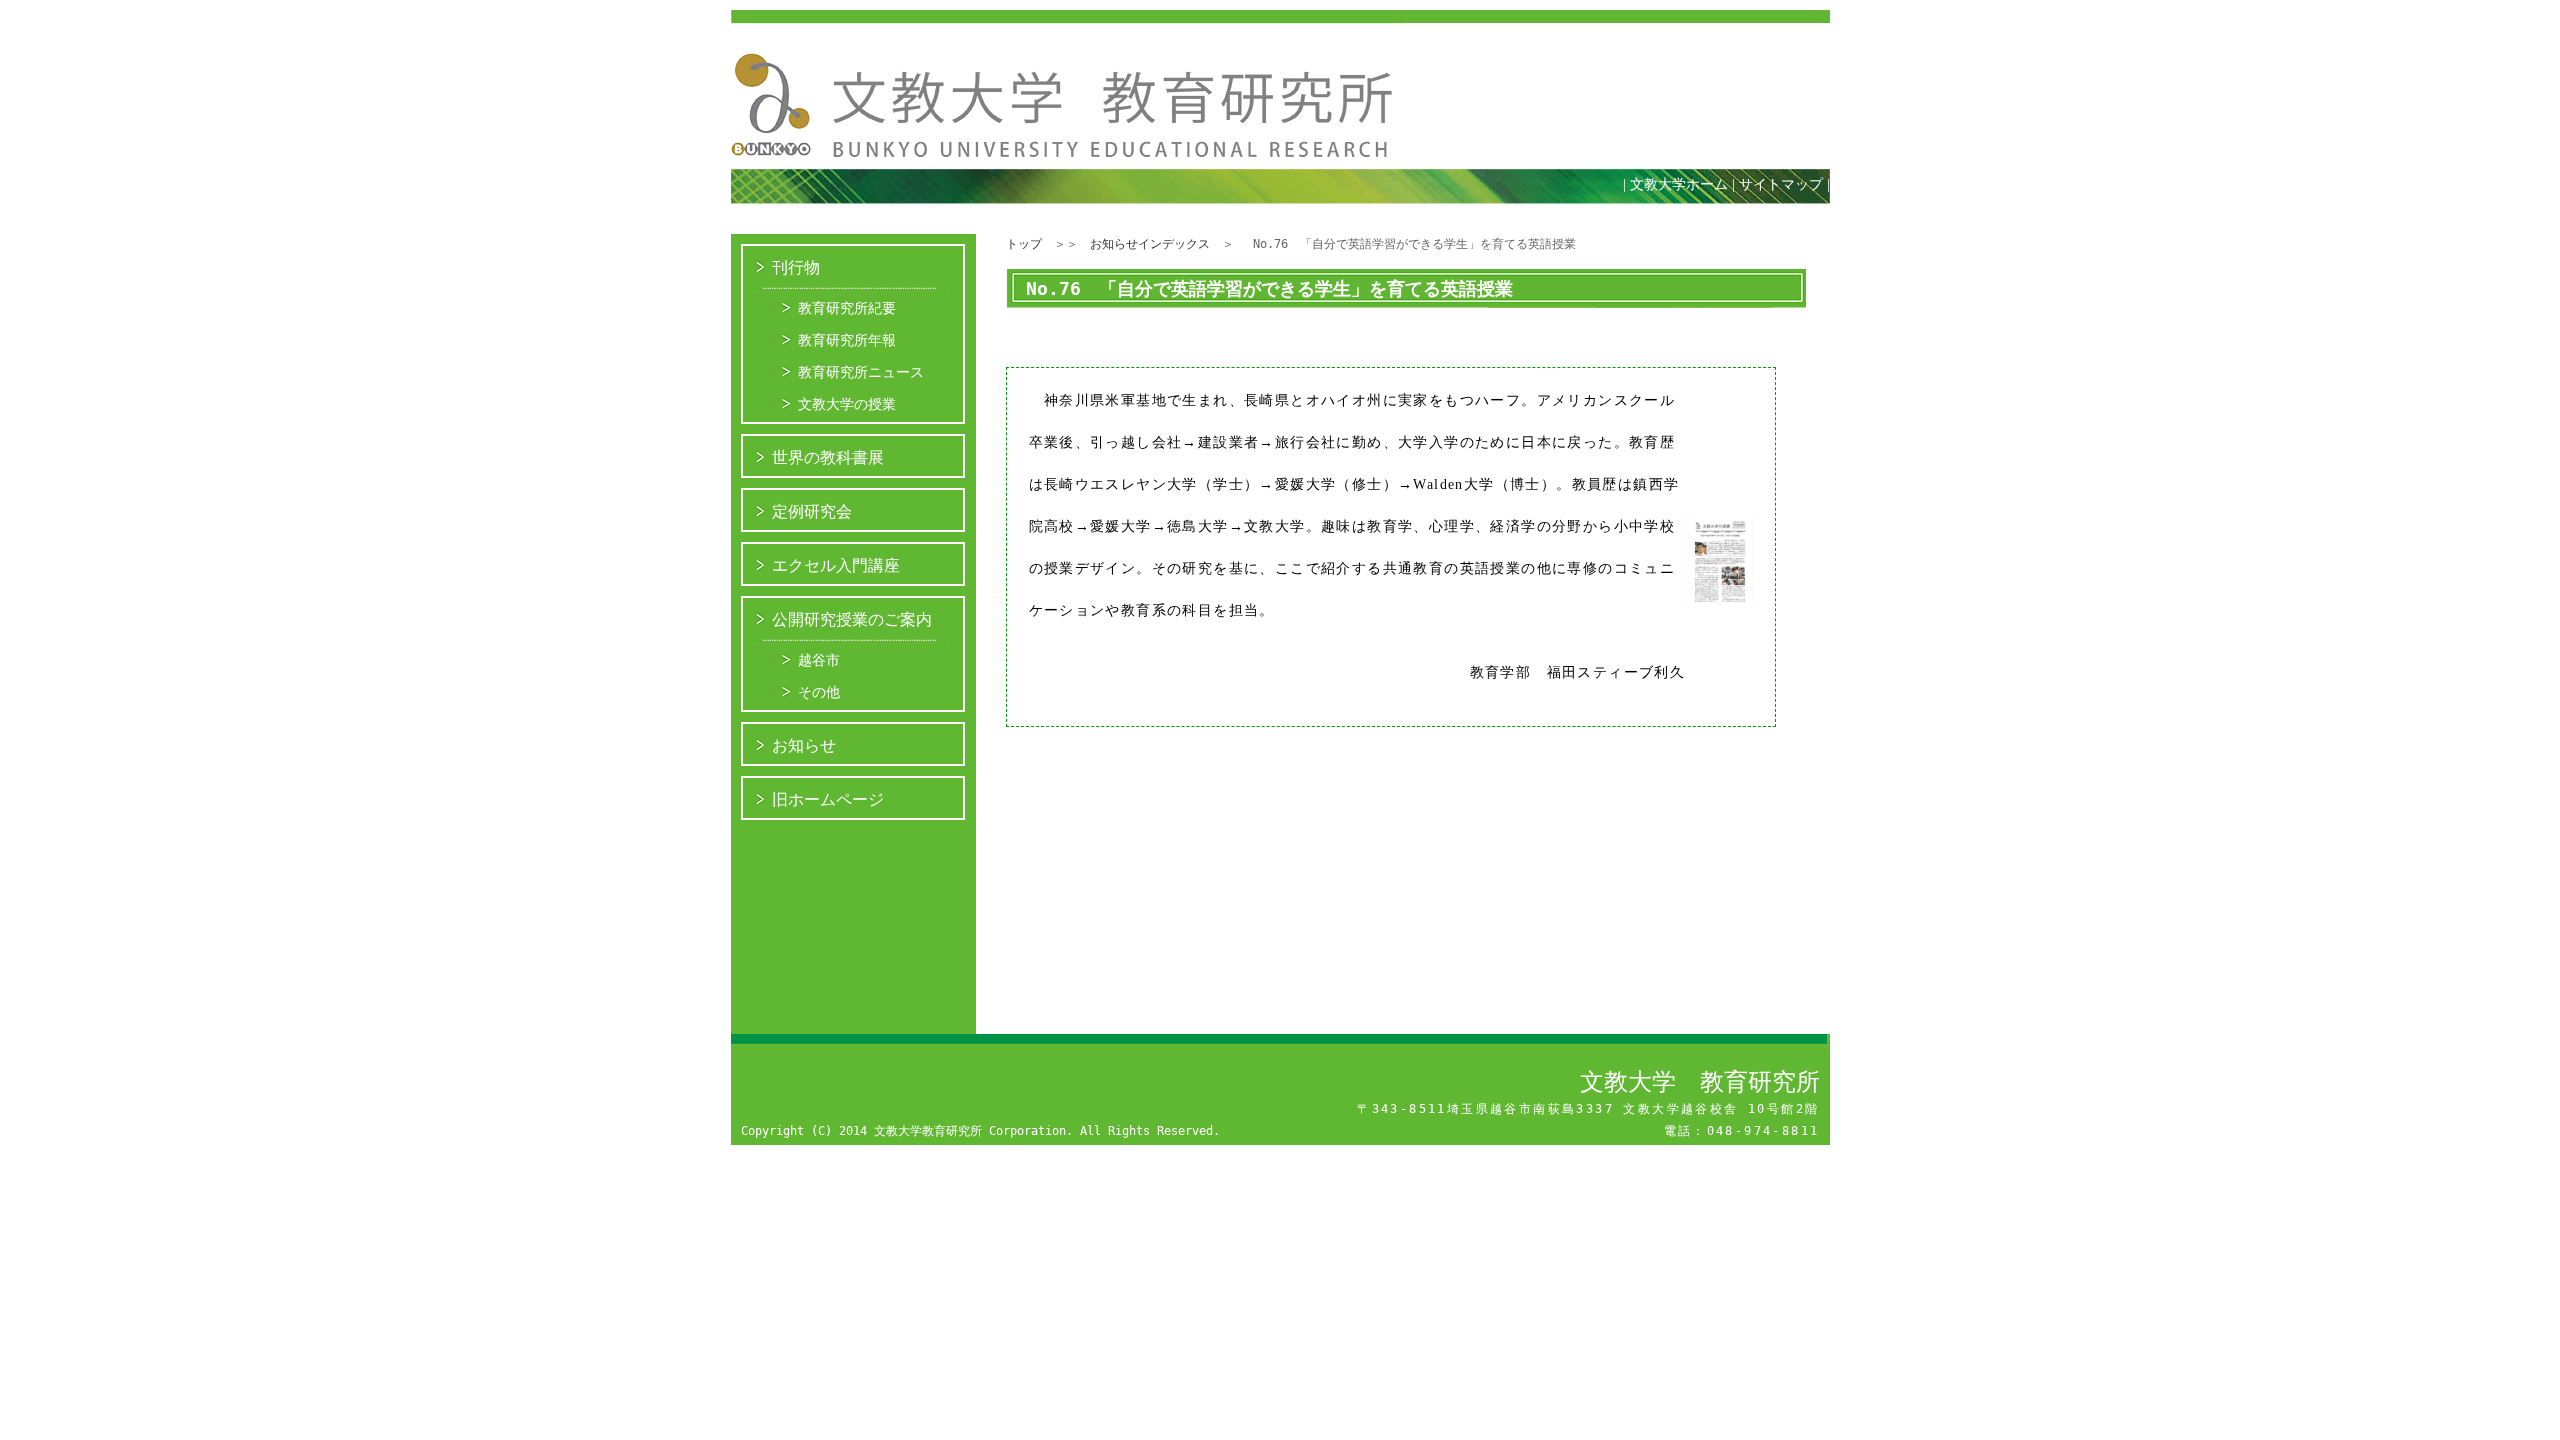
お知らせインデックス (1150, 244)
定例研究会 (812, 511)
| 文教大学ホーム (1675, 184)
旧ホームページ (828, 799)
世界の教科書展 (828, 457)
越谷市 (819, 660)
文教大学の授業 (847, 404)
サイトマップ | (1789, 184)
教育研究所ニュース (861, 372)
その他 (819, 692)
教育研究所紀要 (847, 308)
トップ (1024, 244)
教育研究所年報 (847, 340)
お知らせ (804, 745)
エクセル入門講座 (836, 565)
